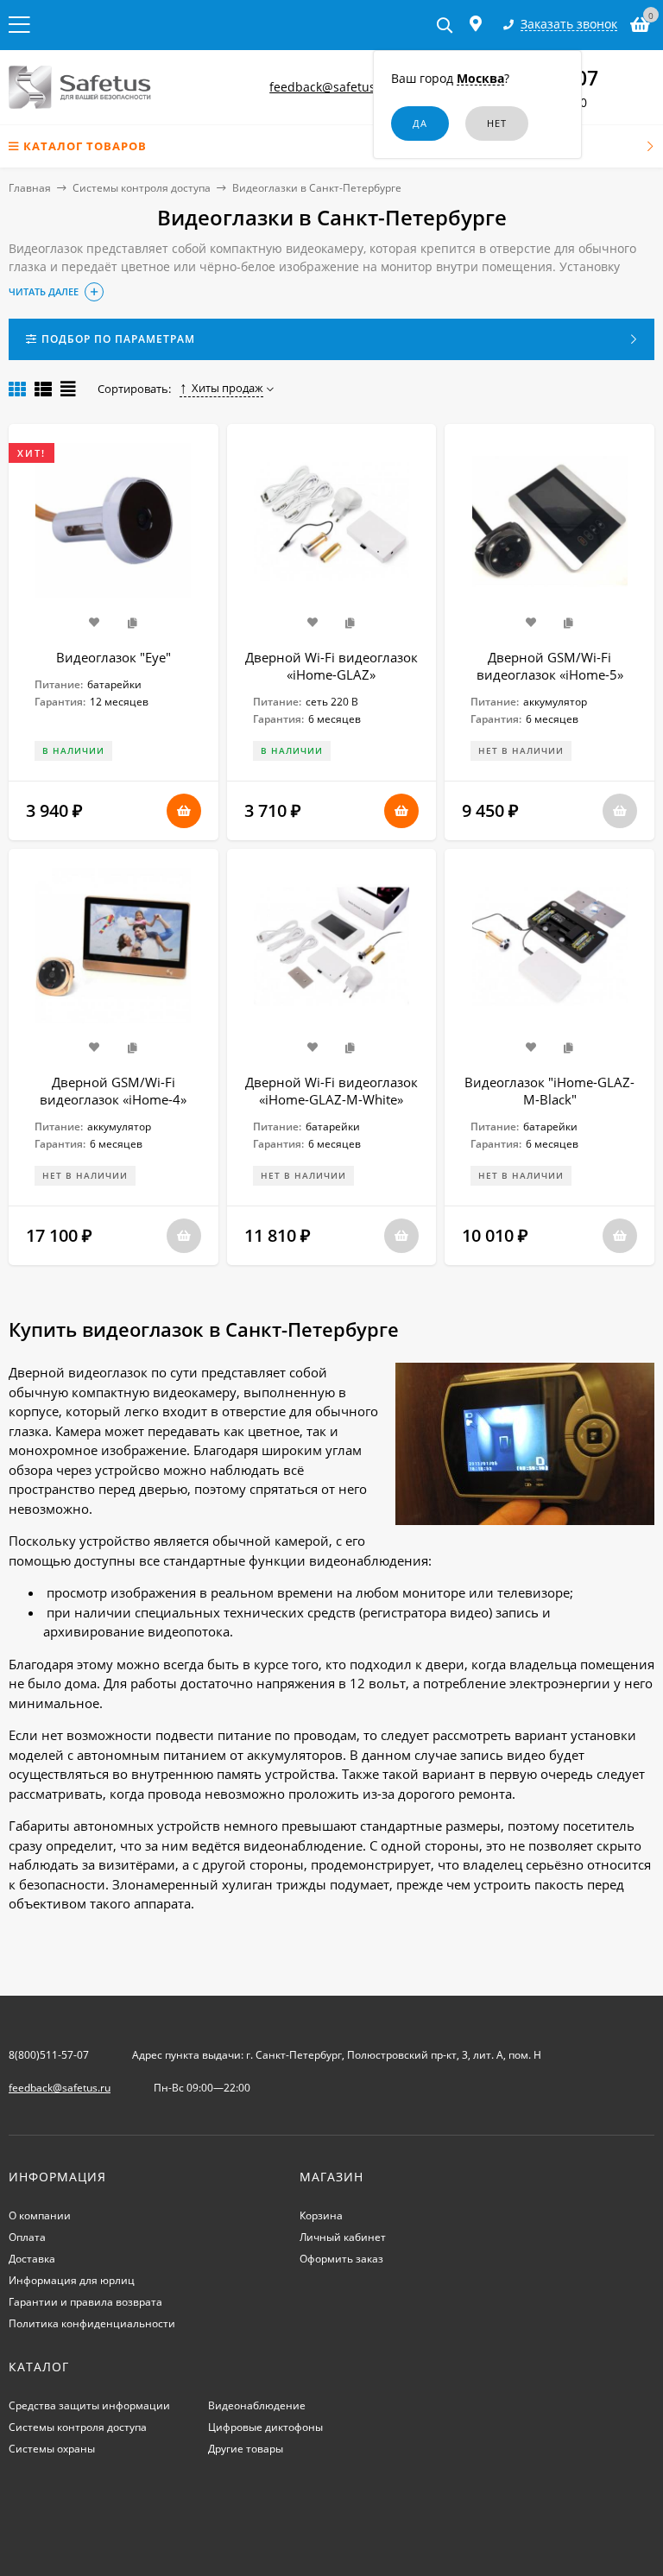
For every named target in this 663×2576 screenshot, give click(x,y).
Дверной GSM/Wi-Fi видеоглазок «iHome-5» (550, 666)
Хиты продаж (227, 388)
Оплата (27, 2237)
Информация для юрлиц (72, 2280)
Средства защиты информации (89, 2405)
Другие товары (246, 2449)
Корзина (321, 2215)
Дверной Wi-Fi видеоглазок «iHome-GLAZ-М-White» (331, 1091)
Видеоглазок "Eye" (114, 657)
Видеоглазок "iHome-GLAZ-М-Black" (549, 1091)
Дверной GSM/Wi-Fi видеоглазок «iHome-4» (113, 1091)
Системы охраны (52, 2449)
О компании (40, 2215)
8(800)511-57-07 (49, 2055)
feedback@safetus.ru (331, 87)
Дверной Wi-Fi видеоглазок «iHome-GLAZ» (331, 666)
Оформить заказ (341, 2259)
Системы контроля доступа (142, 188)
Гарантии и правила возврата (85, 2302)
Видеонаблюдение (257, 2405)
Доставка (32, 2259)
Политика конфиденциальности (92, 2323)
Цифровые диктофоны (265, 2427)
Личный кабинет (343, 2237)
